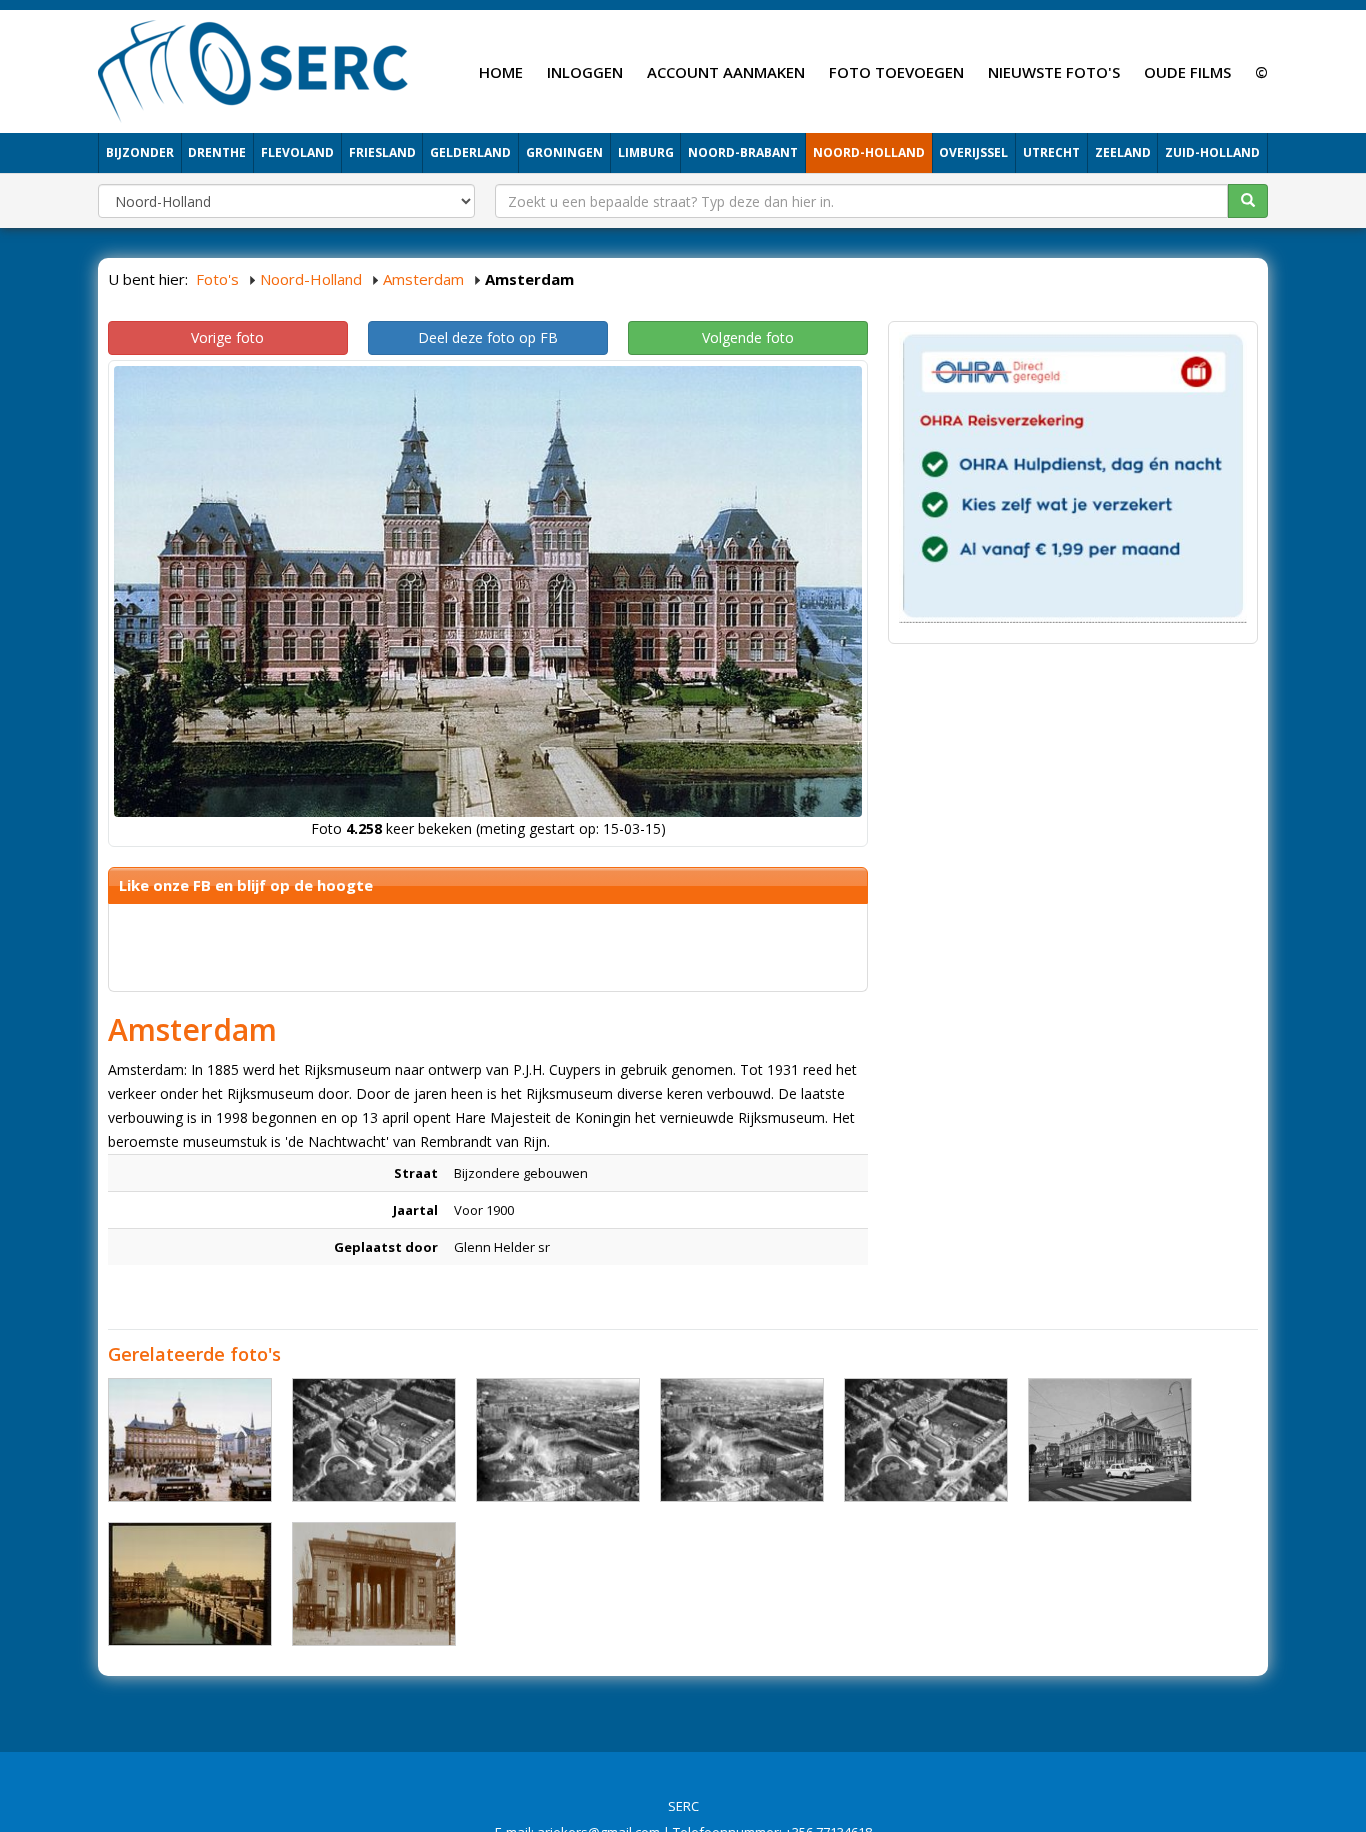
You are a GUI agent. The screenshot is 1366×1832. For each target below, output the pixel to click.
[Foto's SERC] (253, 69)
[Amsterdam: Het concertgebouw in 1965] (1110, 1440)
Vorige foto (227, 337)
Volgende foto (748, 337)
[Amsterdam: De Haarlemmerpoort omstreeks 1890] (374, 1584)
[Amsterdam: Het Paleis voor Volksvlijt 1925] (374, 1440)
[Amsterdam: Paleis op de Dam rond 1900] (190, 1440)
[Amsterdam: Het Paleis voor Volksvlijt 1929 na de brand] (558, 1440)
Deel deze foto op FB (488, 337)
